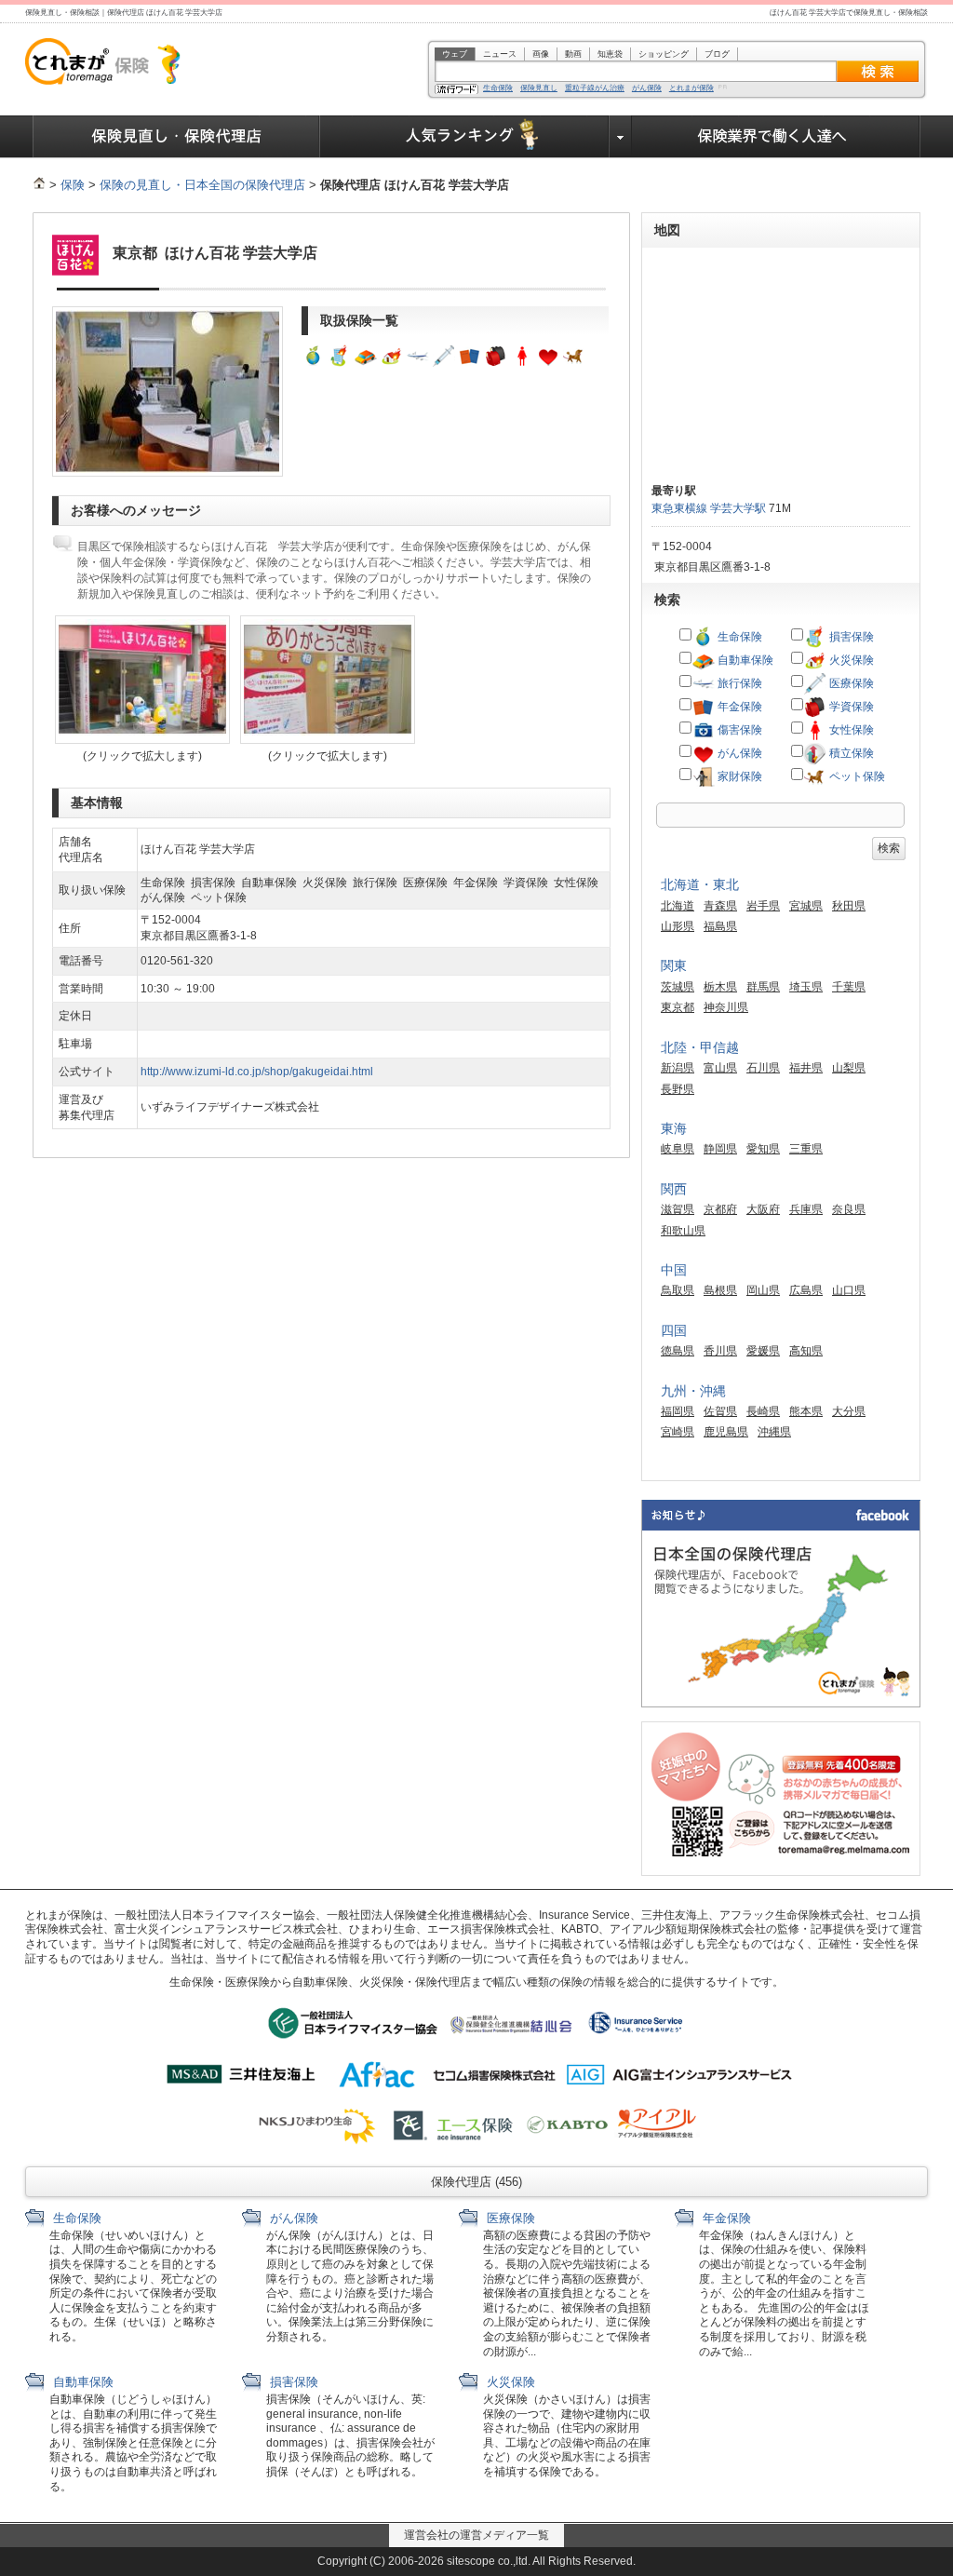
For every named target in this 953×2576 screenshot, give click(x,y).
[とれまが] (39, 185)
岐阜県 (678, 1149)
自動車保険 (744, 660)
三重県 (806, 1149)
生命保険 (498, 88)
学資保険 (850, 707)
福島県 (720, 926)
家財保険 (738, 776)
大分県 (849, 1411)
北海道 (678, 906)
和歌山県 (683, 1231)
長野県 (678, 1089)
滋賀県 (678, 1209)
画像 (541, 54)
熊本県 (806, 1411)
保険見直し (539, 88)
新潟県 (678, 1068)
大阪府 (763, 1209)
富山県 (720, 1068)
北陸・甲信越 (700, 1047)
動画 (573, 54)
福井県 (806, 1068)
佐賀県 (720, 1411)
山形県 (678, 926)
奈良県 (849, 1209)
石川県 (763, 1068)
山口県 (849, 1290)
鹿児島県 (726, 1432)
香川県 (720, 1351)
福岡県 (678, 1411)
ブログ (717, 54)
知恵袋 (610, 54)
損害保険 (850, 637)
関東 (674, 965)
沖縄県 (774, 1432)
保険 (73, 185)
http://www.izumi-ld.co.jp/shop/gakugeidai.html (257, 1072)
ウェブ (455, 54)
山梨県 (849, 1068)
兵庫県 (806, 1209)
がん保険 (647, 88)
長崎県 (763, 1411)
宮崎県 (678, 1432)
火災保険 (850, 660)
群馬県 (763, 987)
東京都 (678, 1007)
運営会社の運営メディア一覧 (476, 2535)
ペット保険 (856, 776)
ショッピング (664, 54)
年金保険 (738, 707)
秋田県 (849, 906)
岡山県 (763, 1290)
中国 (674, 1270)
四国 (674, 1330)
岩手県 (763, 906)
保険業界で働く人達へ (776, 137)
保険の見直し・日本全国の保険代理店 (202, 185)
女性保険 (850, 730)
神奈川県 (726, 1007)
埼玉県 (806, 987)
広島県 (806, 1290)
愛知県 (763, 1149)
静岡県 (720, 1149)
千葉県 (849, 987)
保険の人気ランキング (465, 137)
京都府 (720, 1209)
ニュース (500, 54)
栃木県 (720, 987)
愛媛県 (763, 1351)
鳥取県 (678, 1290)
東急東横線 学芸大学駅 (709, 508)
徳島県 (678, 1351)
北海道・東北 (700, 884)
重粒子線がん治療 (595, 88)
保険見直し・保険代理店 (176, 137)
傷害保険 (738, 730)
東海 (674, 1128)
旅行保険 (738, 683)
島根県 (720, 1290)
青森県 (720, 906)
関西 (674, 1189)
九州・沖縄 (693, 1391)
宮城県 (806, 906)
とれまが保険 (691, 88)
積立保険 (850, 753)
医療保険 (850, 683)
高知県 (806, 1351)
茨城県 (678, 987)
